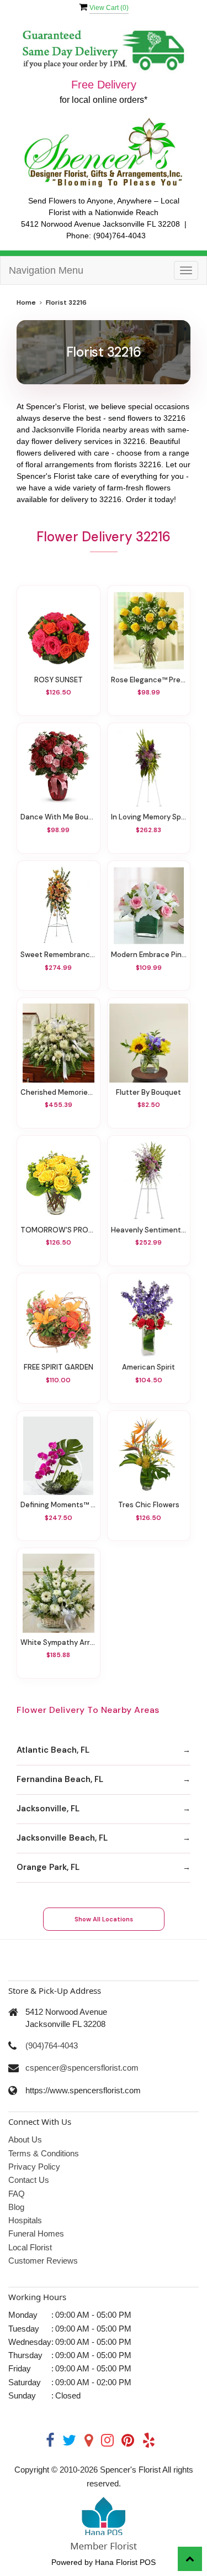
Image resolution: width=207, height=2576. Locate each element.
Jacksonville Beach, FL (62, 1838)
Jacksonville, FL (48, 1809)
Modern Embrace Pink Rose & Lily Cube (149, 955)
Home (26, 302)
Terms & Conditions (44, 2153)
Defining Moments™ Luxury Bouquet (59, 1505)
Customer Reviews (43, 2261)
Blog (16, 2207)
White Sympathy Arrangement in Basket (59, 1642)
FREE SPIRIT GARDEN (59, 1367)
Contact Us (29, 2180)
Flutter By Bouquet (148, 1092)
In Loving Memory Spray (149, 817)
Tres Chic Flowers (149, 1505)
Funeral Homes (36, 2233)
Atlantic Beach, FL (53, 1750)
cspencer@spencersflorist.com (82, 2068)
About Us (25, 2139)
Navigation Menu (46, 270)
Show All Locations (104, 1919)
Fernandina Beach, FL (60, 1779)
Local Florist (30, 2247)
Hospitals (25, 2220)
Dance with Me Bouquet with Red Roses (59, 817)
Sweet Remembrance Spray (59, 955)
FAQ (17, 2194)
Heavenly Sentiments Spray (149, 1230)
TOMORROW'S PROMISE (59, 1230)
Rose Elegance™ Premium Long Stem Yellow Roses (149, 680)
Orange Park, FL (48, 1867)
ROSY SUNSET (59, 680)
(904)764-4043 (120, 236)
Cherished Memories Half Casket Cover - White (59, 1092)
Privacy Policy (34, 2167)
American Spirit (148, 1367)
